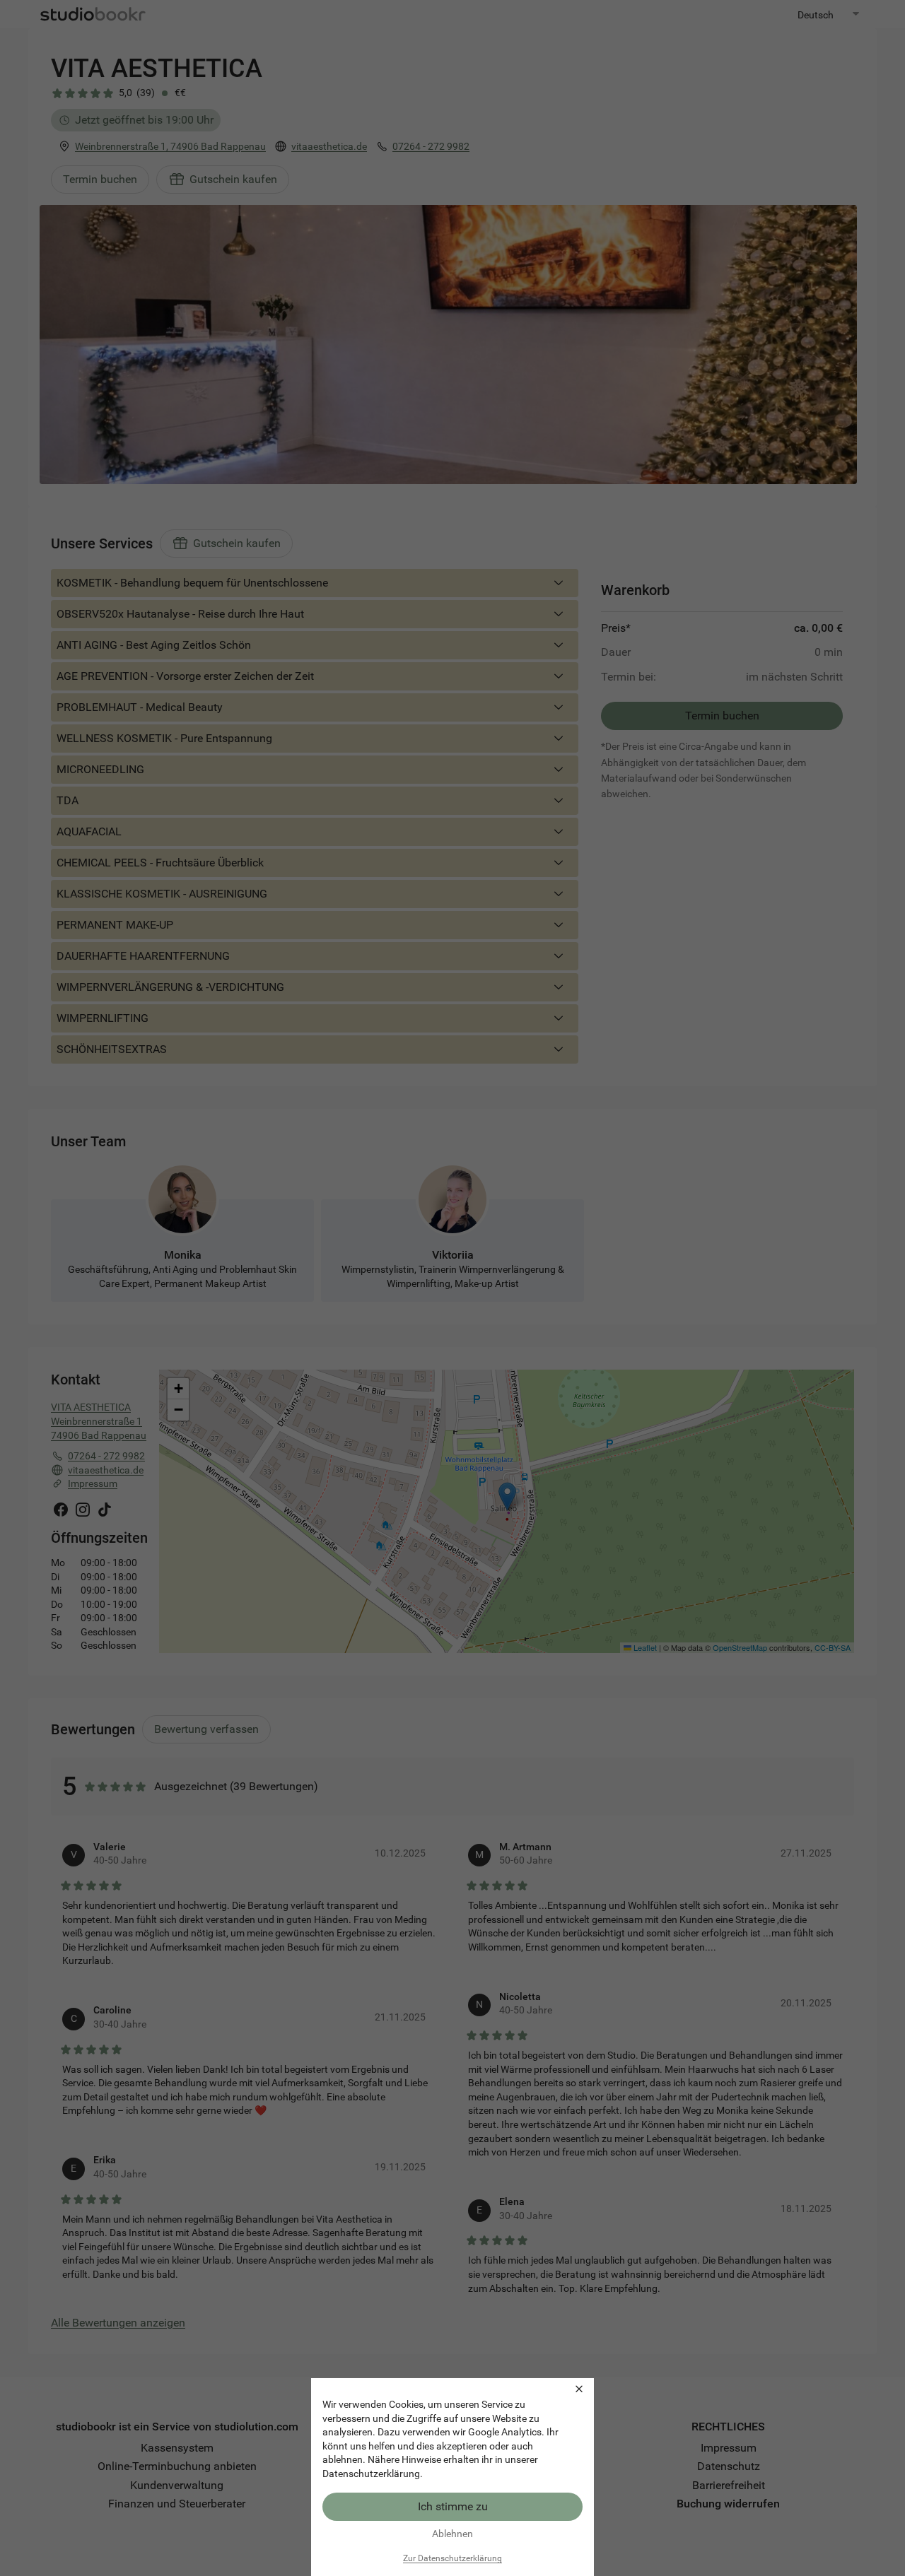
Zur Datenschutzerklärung (452, 2558)
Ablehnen (452, 2534)
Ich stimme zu (453, 2506)
